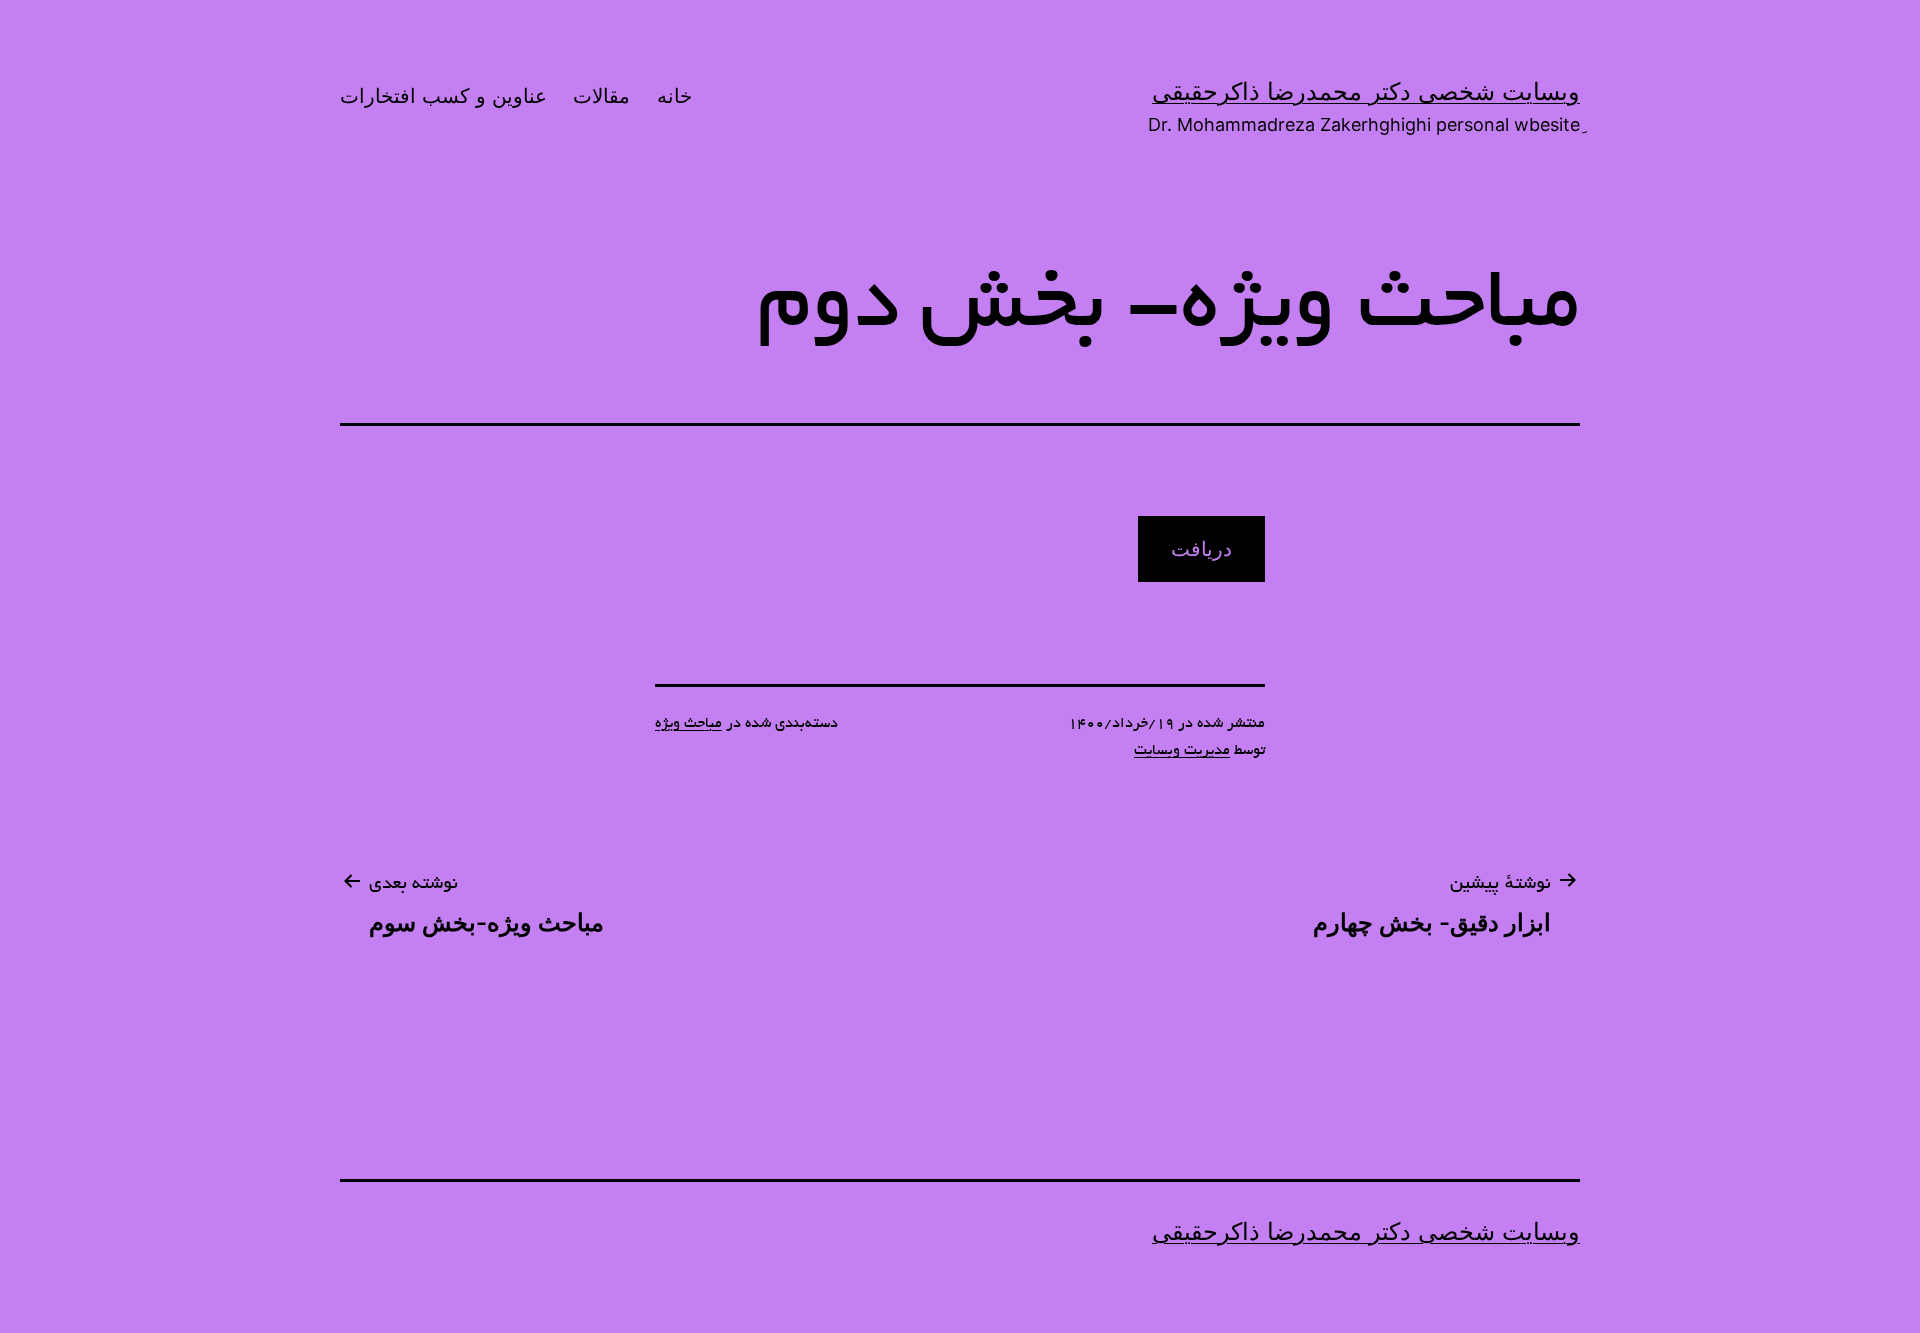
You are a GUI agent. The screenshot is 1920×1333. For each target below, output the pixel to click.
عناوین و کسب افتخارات (443, 96)
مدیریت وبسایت (1182, 751)
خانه (674, 96)
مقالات (601, 96)
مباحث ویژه (688, 724)
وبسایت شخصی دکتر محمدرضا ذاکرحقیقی (1366, 91)
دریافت (1201, 549)
